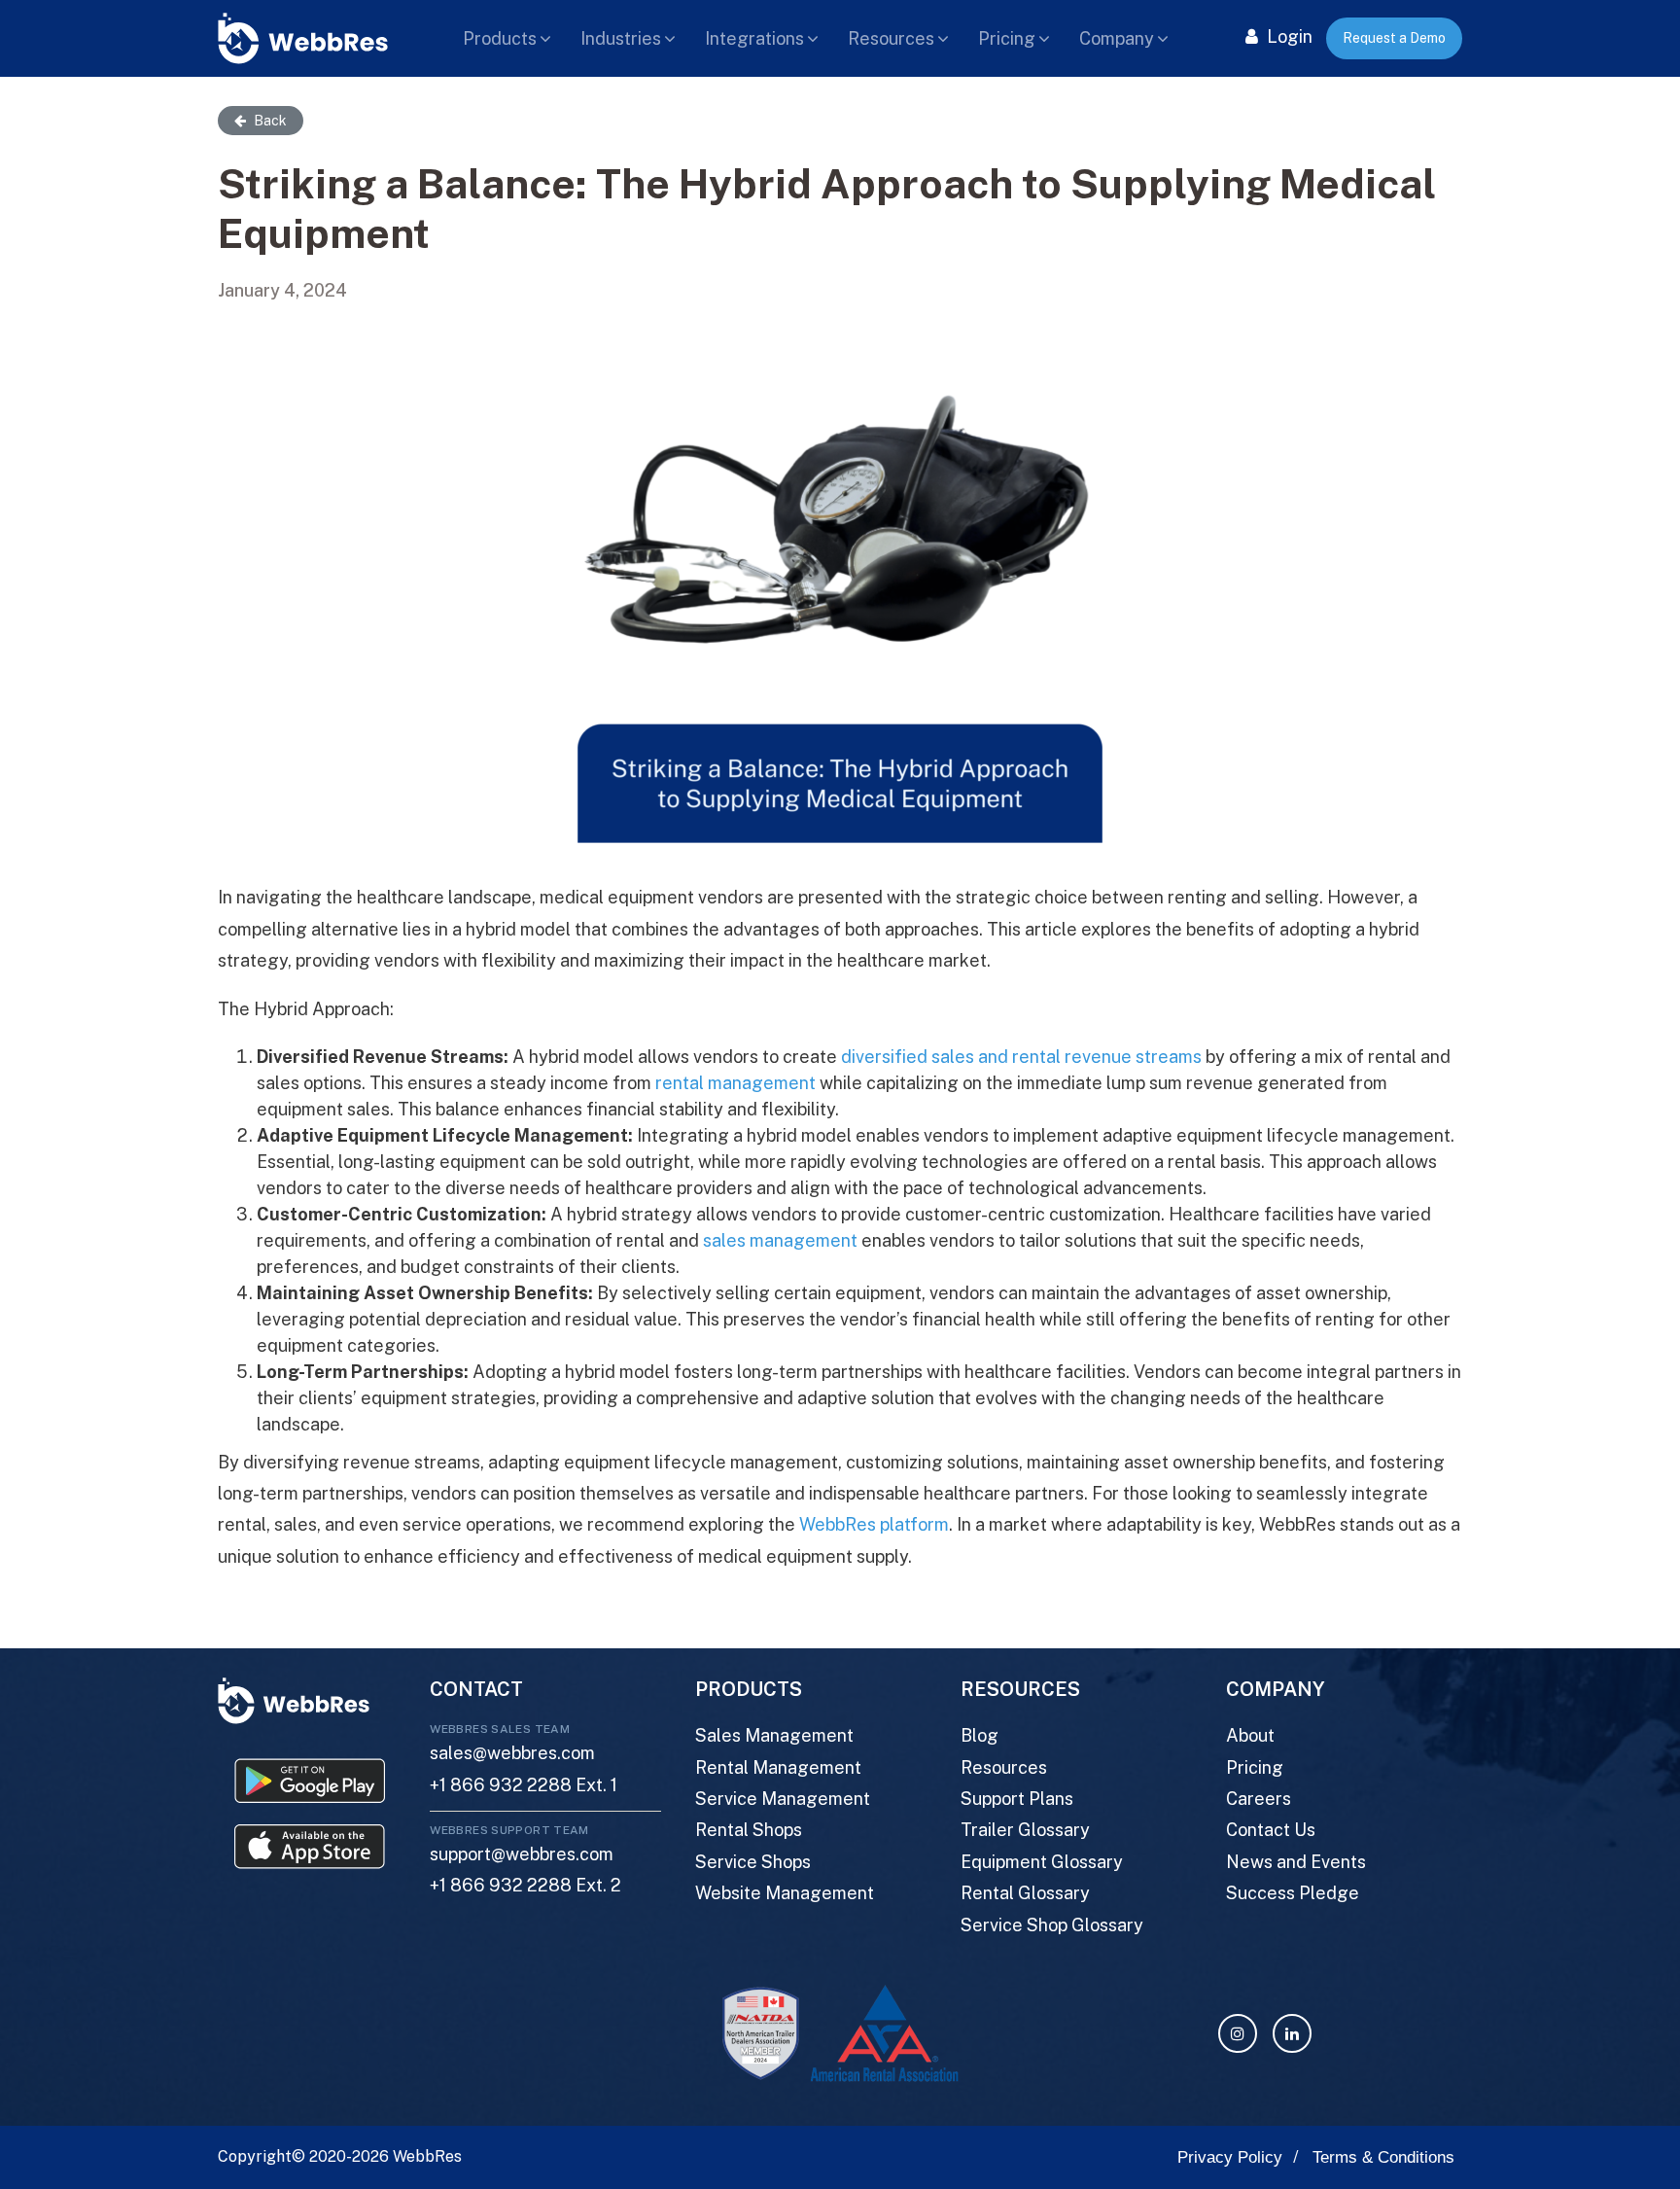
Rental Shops (749, 1830)
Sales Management (774, 1735)
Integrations (754, 38)
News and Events (1296, 1862)
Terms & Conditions (1383, 2157)
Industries (621, 38)
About (1250, 1735)
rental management (735, 1083)
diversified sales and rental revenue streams (1021, 1057)
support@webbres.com (522, 1854)
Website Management (785, 1893)
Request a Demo (1394, 38)
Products (500, 38)
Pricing (1007, 38)
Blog (980, 1735)
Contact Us (1271, 1830)
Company (1117, 38)
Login (1288, 36)
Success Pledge (1293, 1893)
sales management (780, 1240)
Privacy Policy (1230, 2157)
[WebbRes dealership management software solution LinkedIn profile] (1292, 2033)
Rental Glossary (1025, 1893)
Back (269, 121)
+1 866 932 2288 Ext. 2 (525, 1885)
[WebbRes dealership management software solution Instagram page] (1238, 2033)
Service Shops (753, 1862)
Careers (1259, 1799)
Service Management (783, 1799)
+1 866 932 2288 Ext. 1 (524, 1785)
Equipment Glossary (1042, 1862)
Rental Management (778, 1767)
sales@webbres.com (512, 1753)
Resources (891, 38)
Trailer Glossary (1025, 1830)
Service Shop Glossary (1052, 1925)
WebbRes (427, 2156)
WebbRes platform (874, 1524)
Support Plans (1017, 1799)
